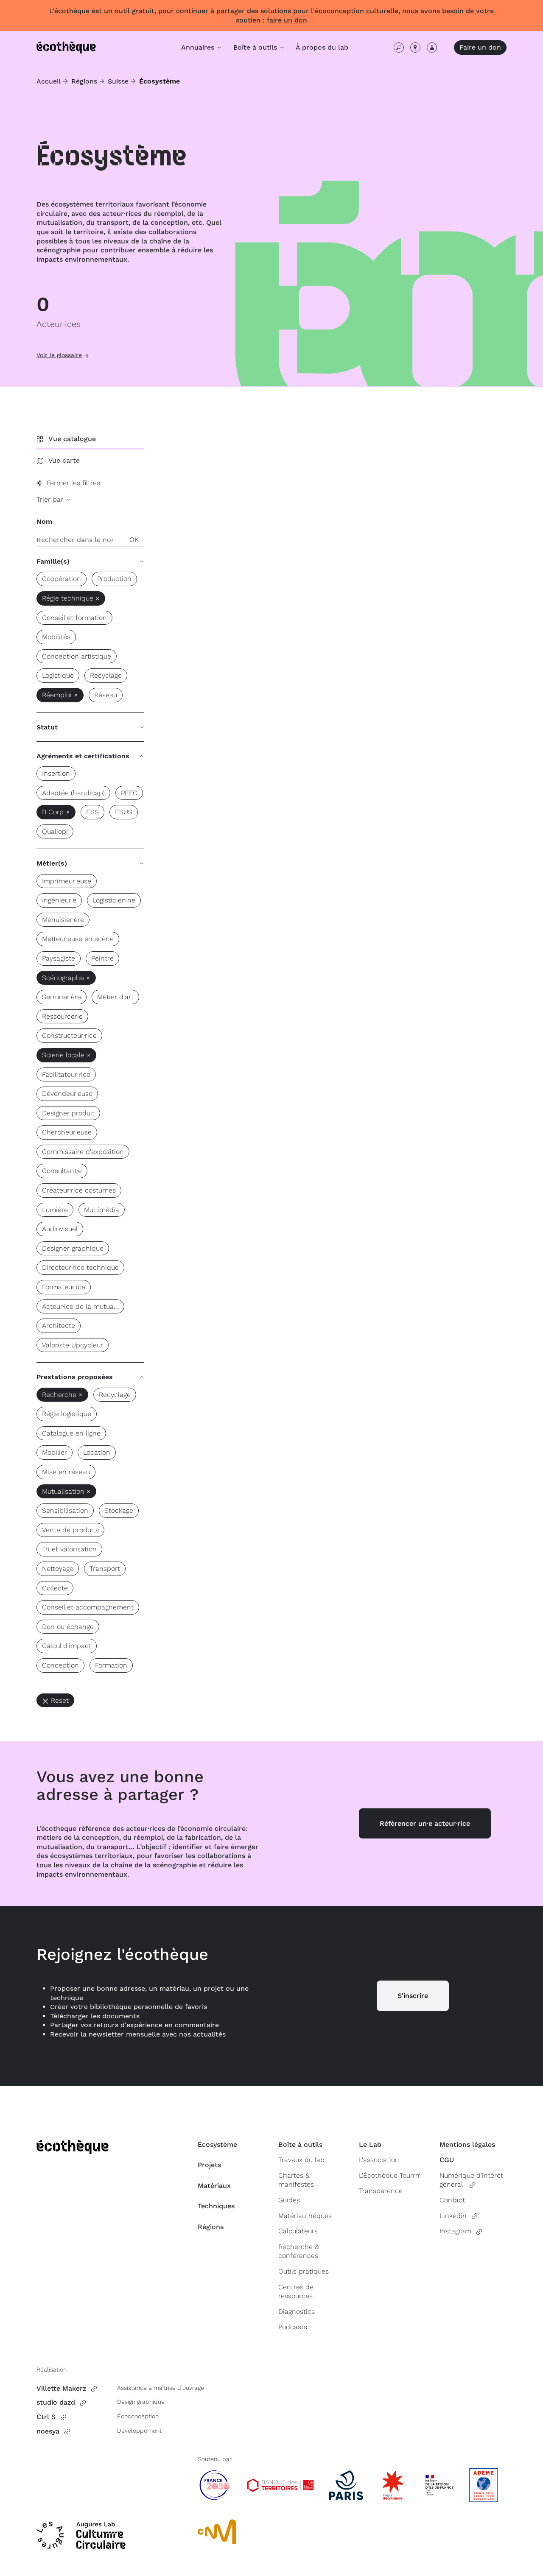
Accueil (49, 81)
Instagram (455, 2231)
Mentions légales (467, 2144)
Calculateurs (298, 2231)
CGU (447, 2160)
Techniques (216, 2206)
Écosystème (217, 2144)
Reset (60, 1700)
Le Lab (370, 2144)
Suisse (118, 81)
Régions (84, 81)
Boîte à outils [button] (256, 47)
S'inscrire (413, 1996)
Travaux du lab (301, 2160)
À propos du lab (322, 47)
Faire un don (480, 47)
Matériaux (214, 2186)
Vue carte (64, 460)
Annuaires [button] (199, 47)
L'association (379, 2160)
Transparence (381, 2191)
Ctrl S (46, 2417)
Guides (289, 2200)
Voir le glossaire (59, 355)
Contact (452, 2200)
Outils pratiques (304, 2271)
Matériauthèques (305, 2216)
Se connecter (432, 47)
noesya (48, 2431)
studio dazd (56, 2402)
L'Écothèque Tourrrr (390, 2175)
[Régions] (415, 47)
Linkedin (453, 2216)
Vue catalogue (72, 439)
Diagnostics (297, 2312)
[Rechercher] (399, 47)
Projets (209, 2165)
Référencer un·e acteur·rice (425, 1823)
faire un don (287, 20)
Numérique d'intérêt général (471, 2180)
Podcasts (293, 2327)
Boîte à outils (300, 2144)
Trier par (51, 499)
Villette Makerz (61, 2388)
